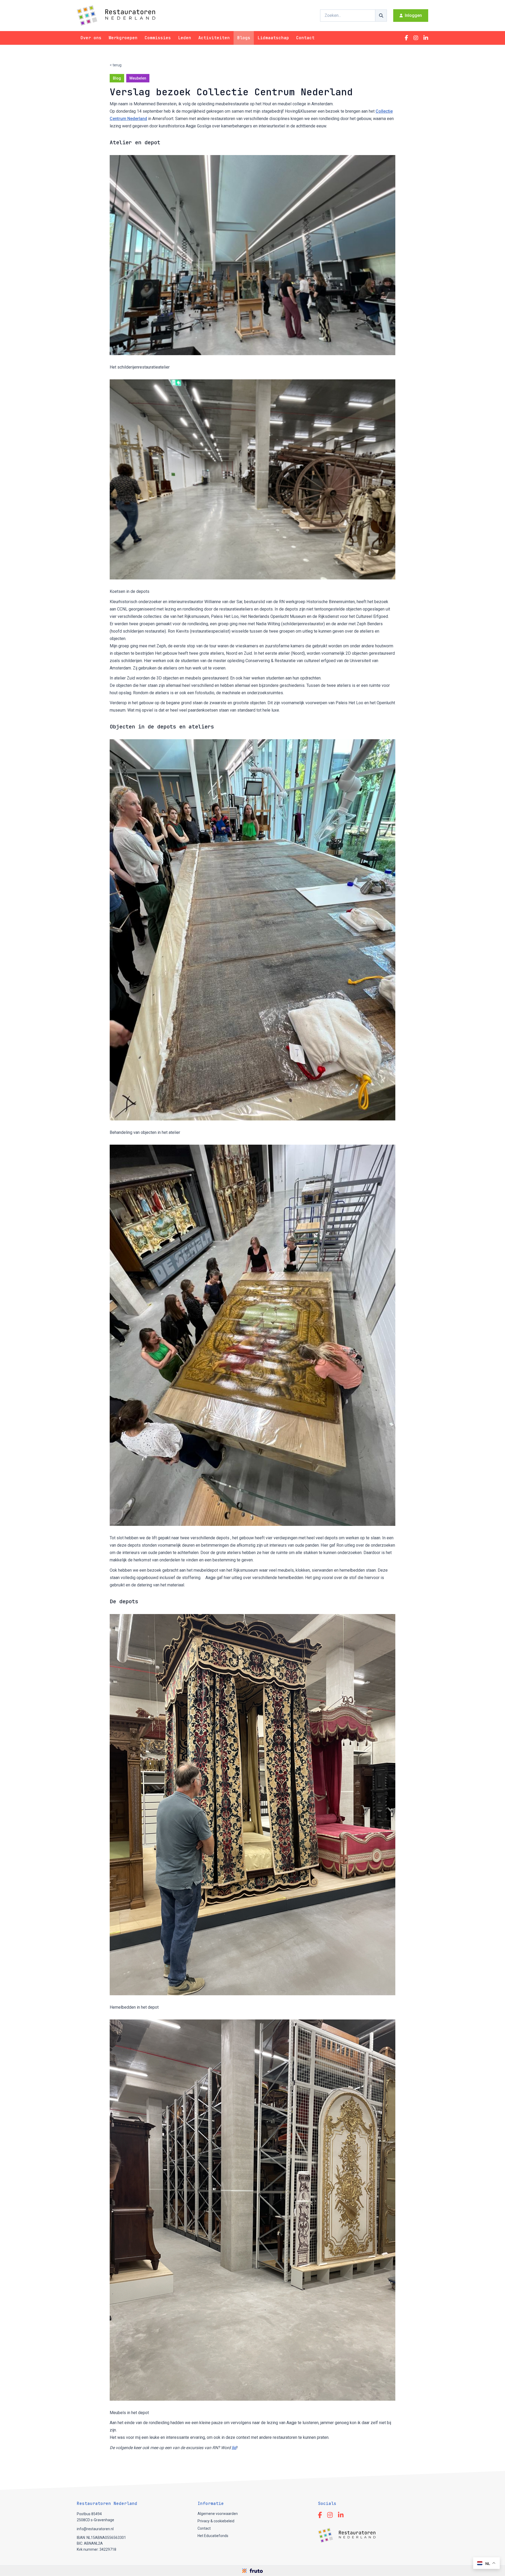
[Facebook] (406, 38)
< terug (116, 65)
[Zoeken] (381, 16)
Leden (185, 38)
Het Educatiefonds (213, 2536)
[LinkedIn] (426, 38)
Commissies (158, 38)
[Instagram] (416, 38)
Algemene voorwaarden (218, 2514)
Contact (305, 38)
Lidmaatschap (273, 38)
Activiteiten (214, 38)
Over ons (91, 38)
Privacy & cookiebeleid (216, 2521)
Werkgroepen (123, 38)
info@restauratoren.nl (95, 2529)
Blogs (244, 38)
